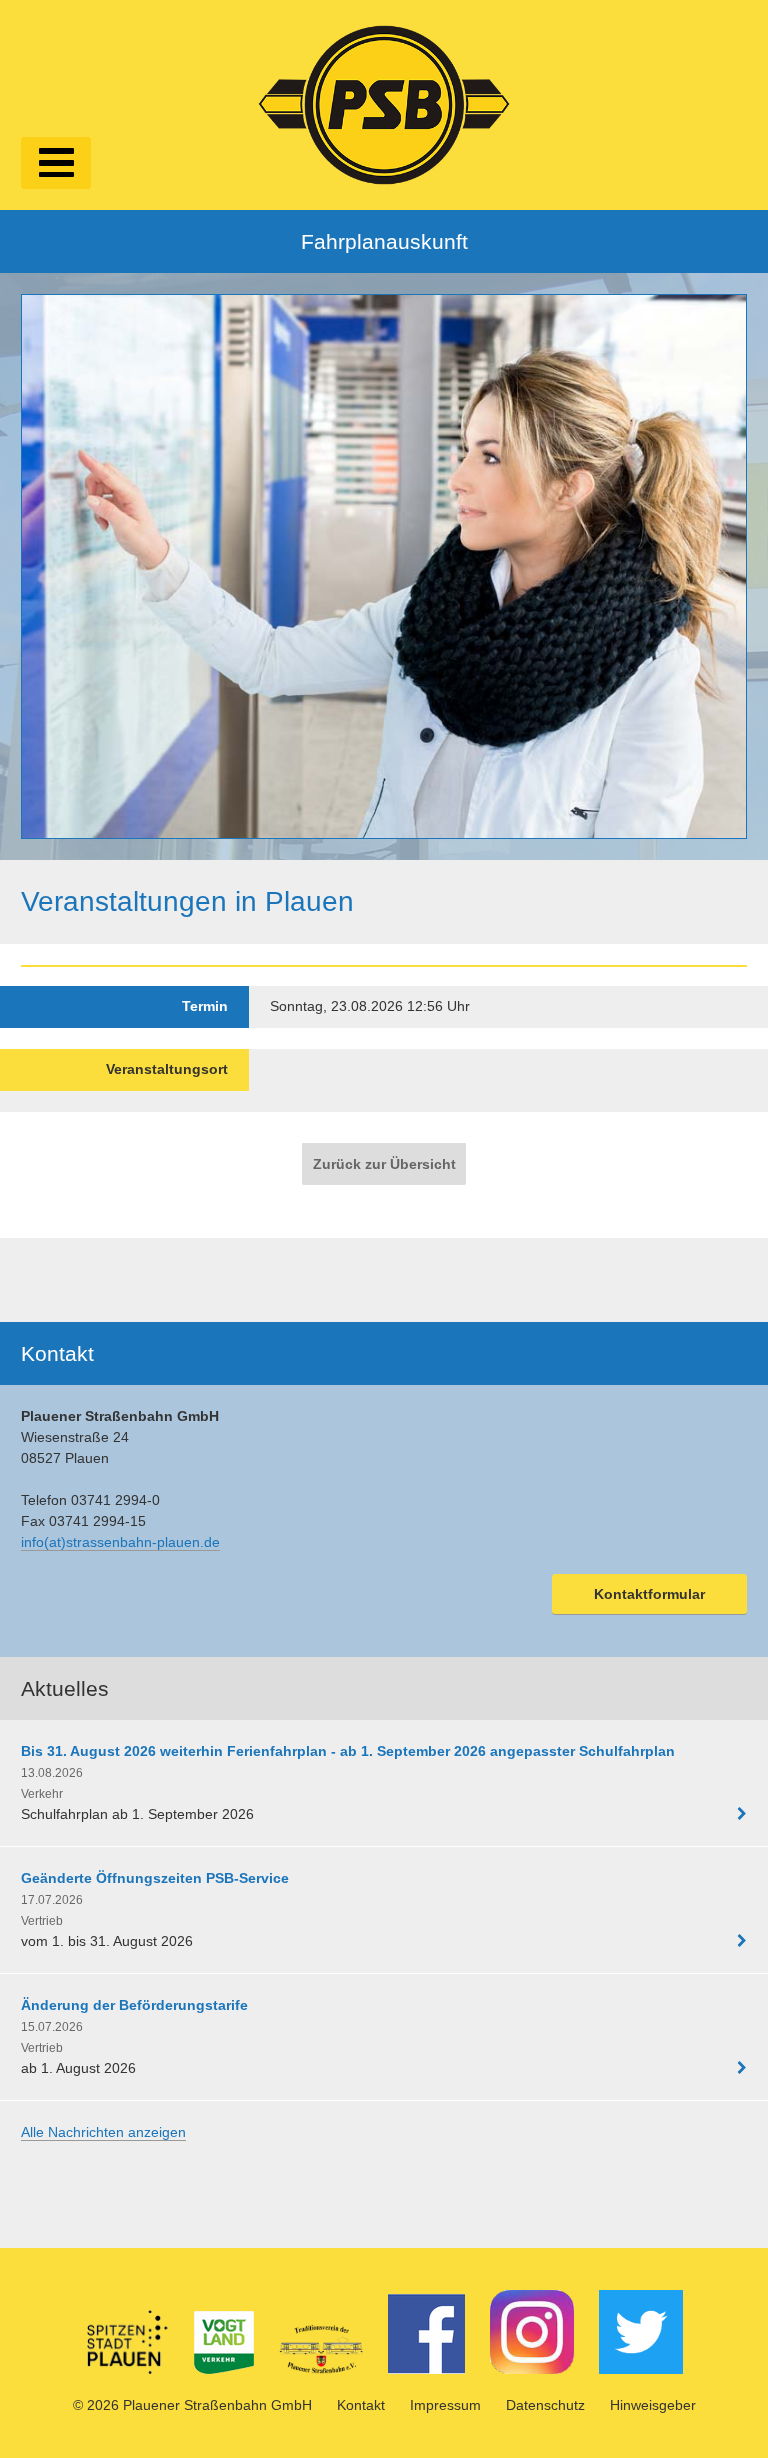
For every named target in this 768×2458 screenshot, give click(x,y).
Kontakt (361, 2405)
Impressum (445, 2405)
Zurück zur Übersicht (384, 1164)
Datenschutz (545, 2405)
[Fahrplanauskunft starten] (384, 566)
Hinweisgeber (653, 2405)
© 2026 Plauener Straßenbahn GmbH (192, 2405)
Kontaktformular (649, 1594)
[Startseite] (384, 102)
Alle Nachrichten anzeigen (103, 2132)
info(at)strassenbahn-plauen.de (120, 1542)
